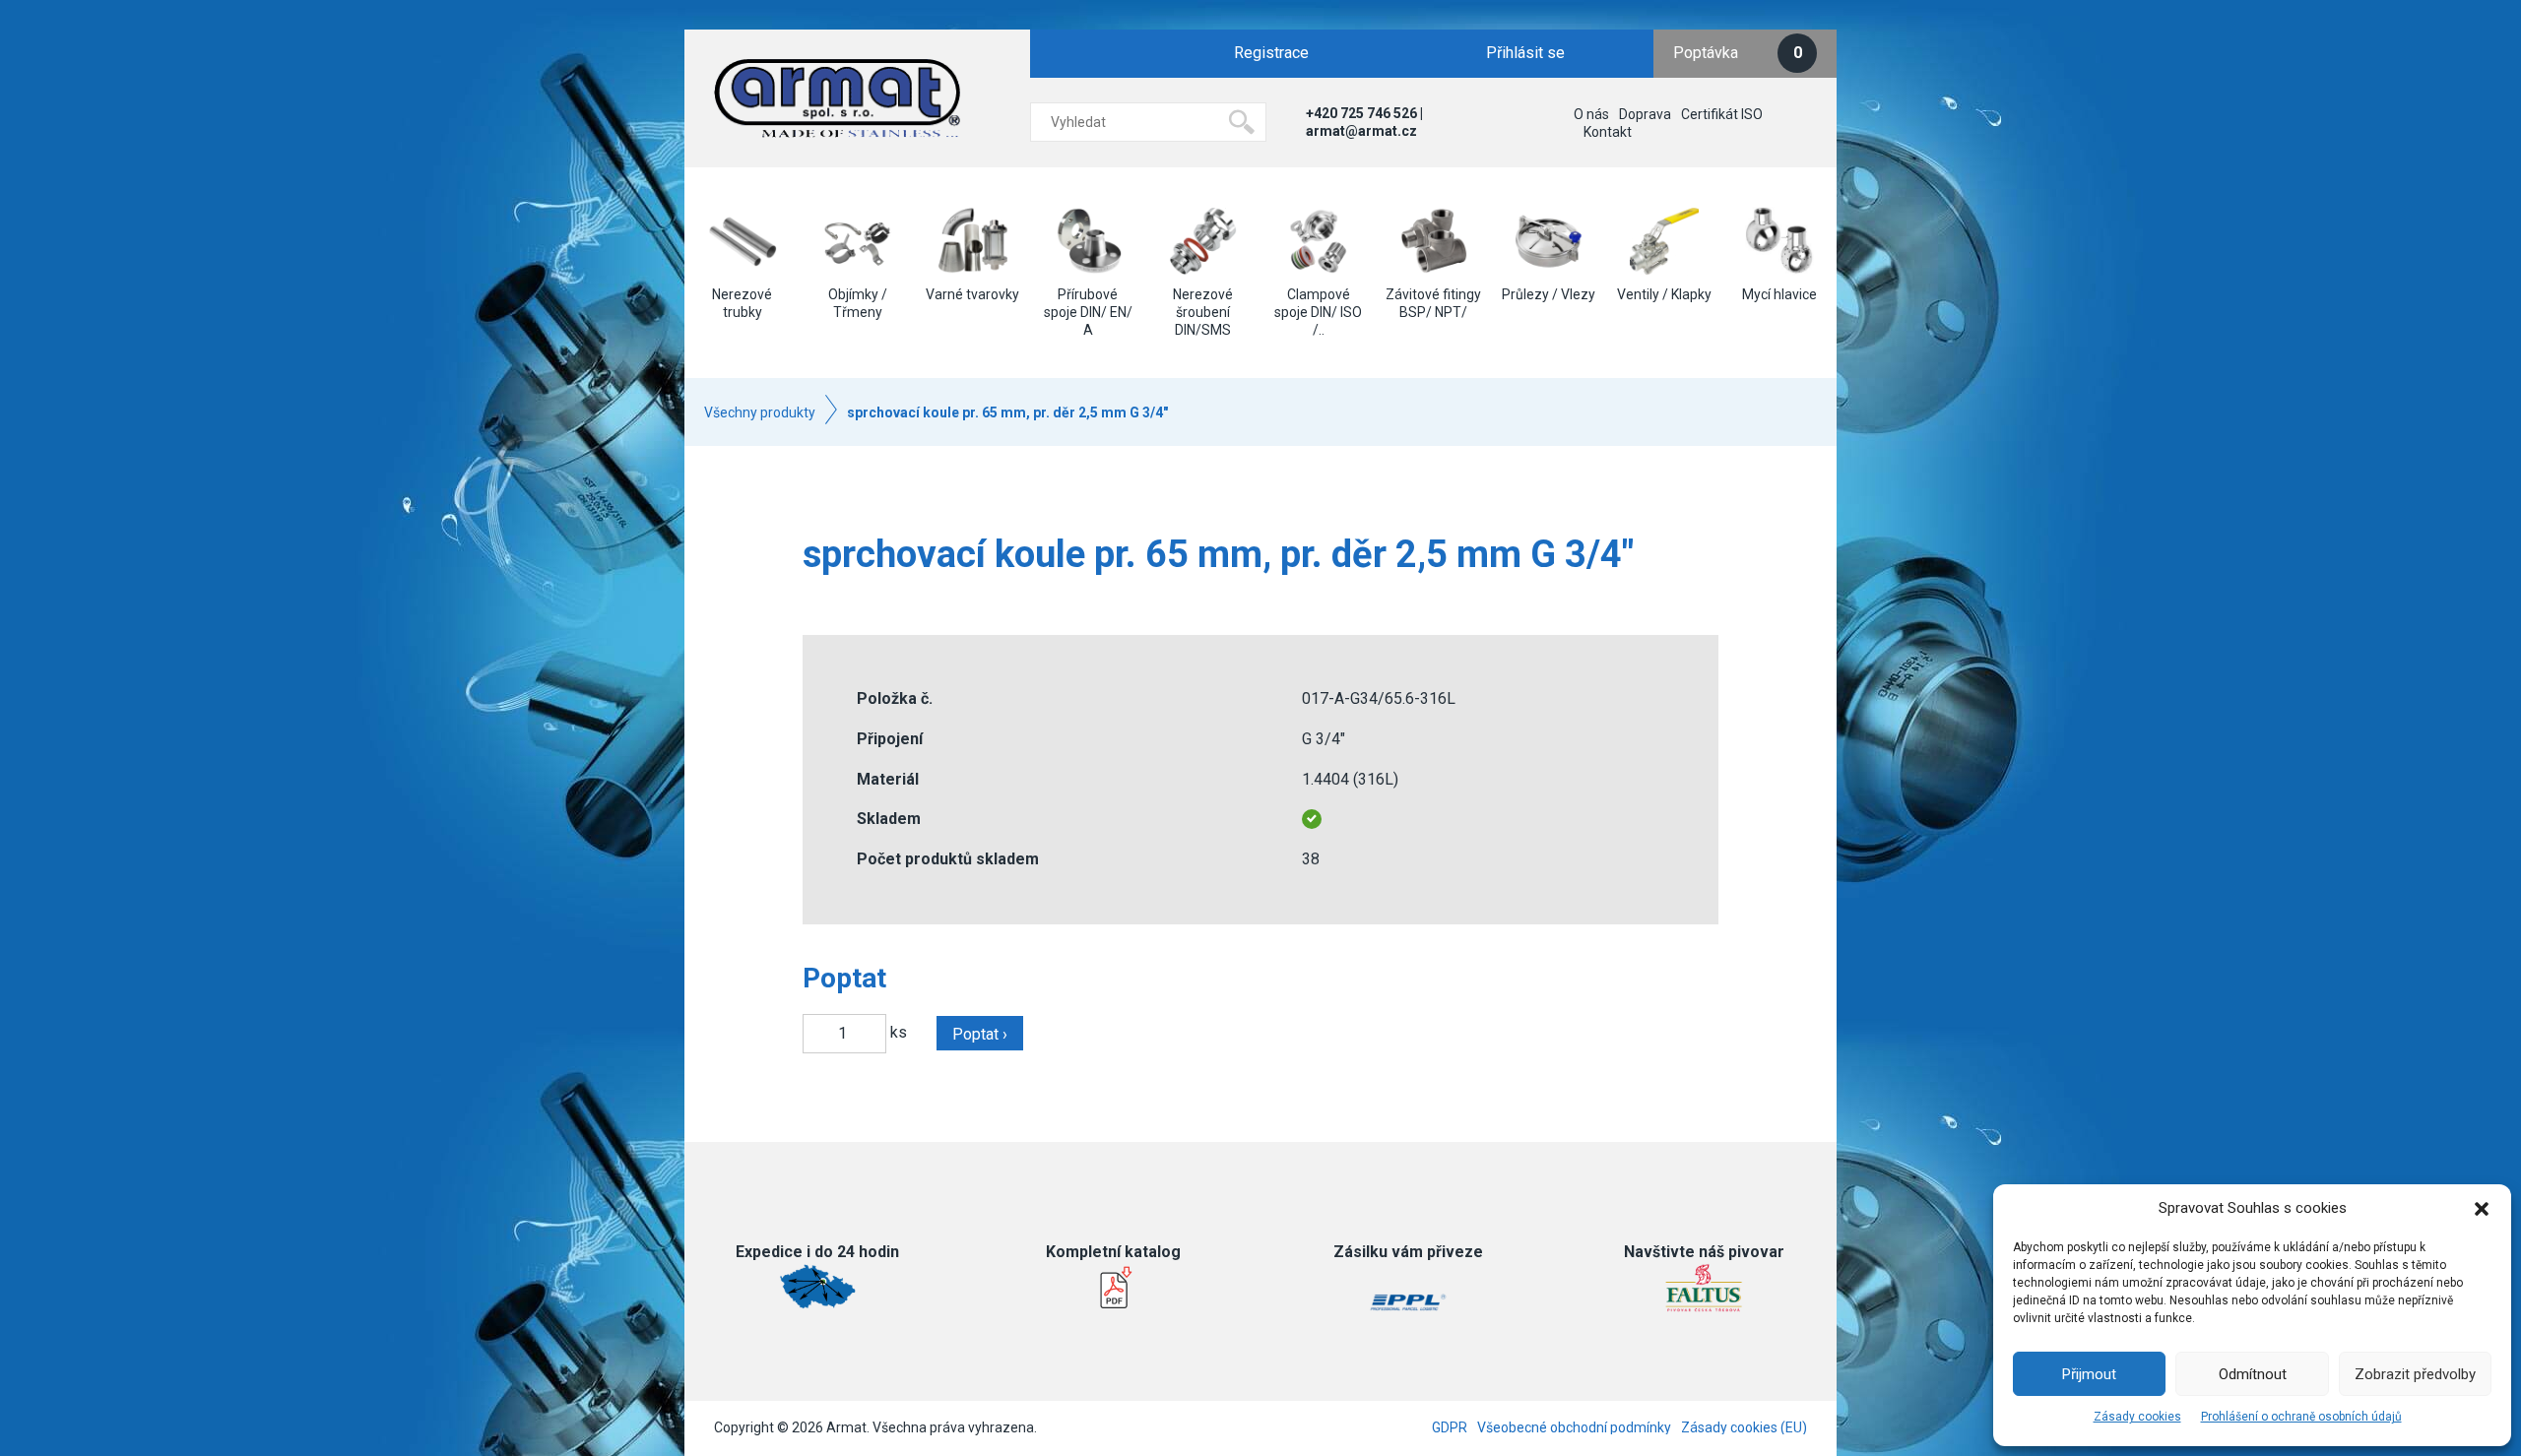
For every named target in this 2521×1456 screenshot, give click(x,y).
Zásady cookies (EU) (1744, 1427)
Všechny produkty (760, 412)
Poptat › (980, 1034)
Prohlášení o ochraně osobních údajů (2301, 1417)
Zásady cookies (2137, 1417)
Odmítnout (2253, 1374)
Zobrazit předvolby (2415, 1374)
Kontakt (1608, 132)
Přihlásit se (1525, 53)
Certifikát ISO (1722, 114)
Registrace (1271, 53)
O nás (1591, 114)
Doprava (1645, 114)
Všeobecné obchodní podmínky (1574, 1427)
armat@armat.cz (1361, 131)
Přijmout (2089, 1374)
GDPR (1450, 1427)
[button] (2482, 1209)
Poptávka (1738, 53)
